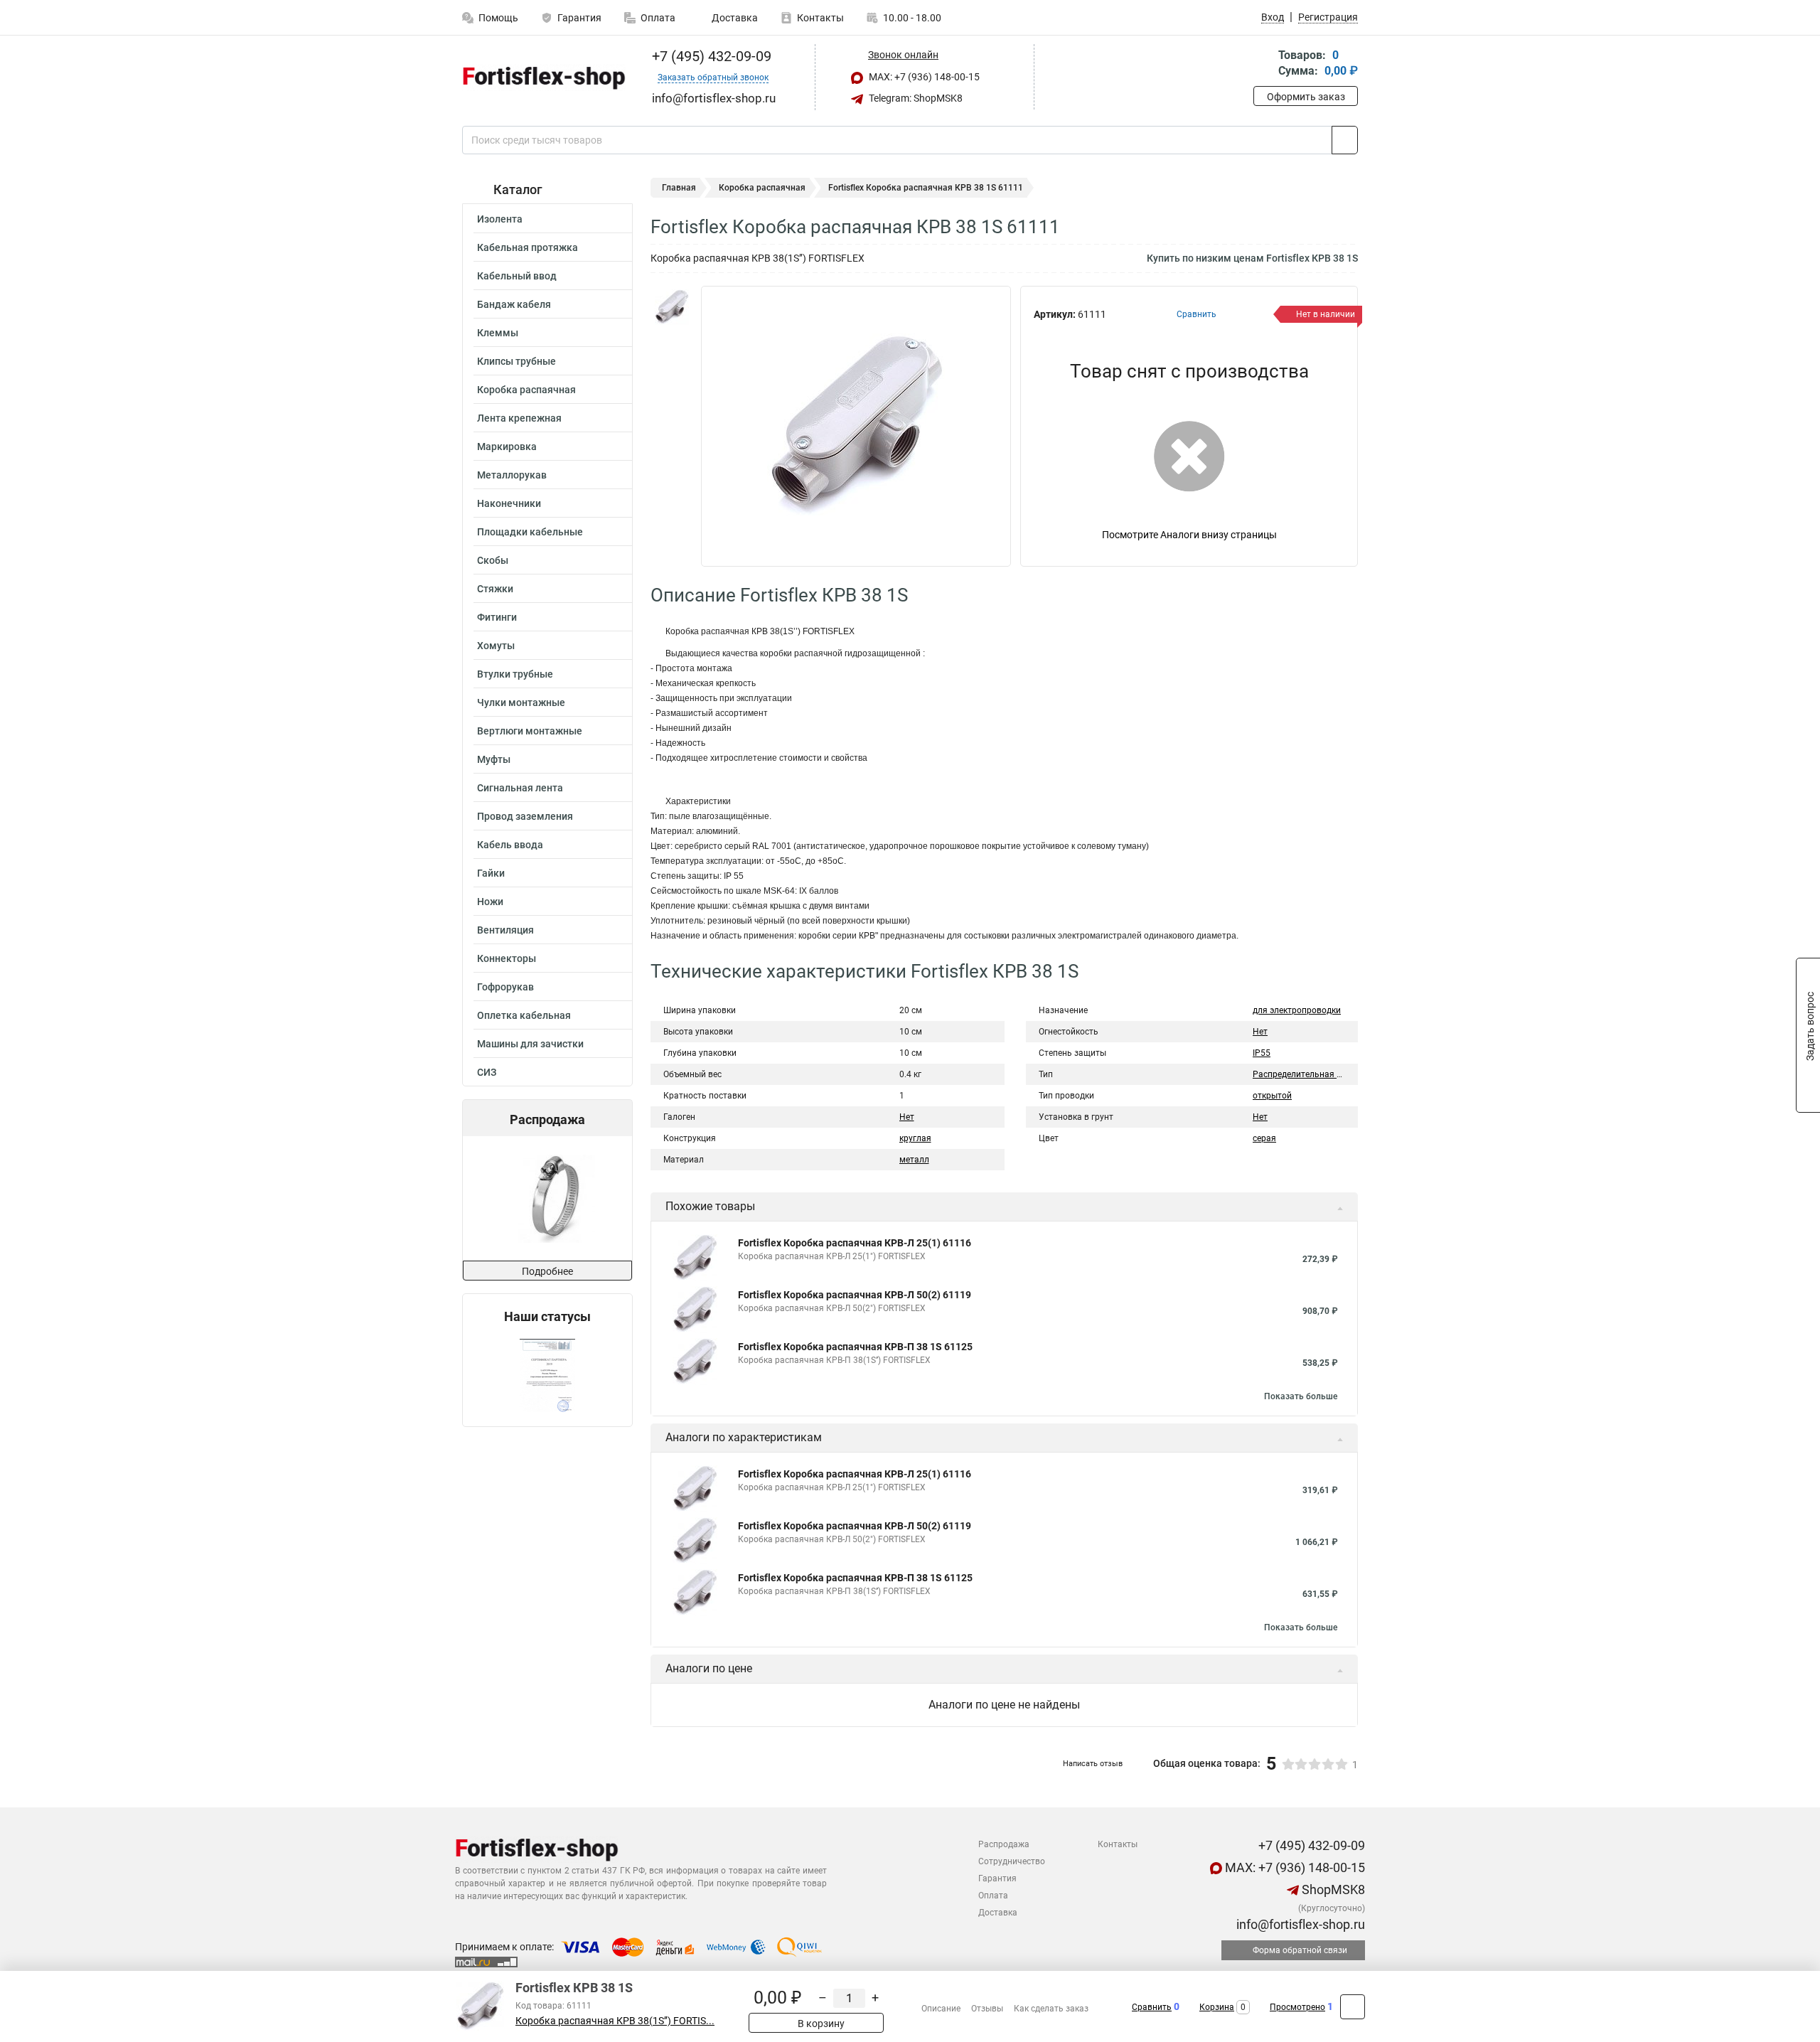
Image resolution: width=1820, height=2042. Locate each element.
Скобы (493, 560)
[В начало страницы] (1353, 2007)
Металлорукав (512, 475)
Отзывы (987, 2009)
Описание (941, 2009)
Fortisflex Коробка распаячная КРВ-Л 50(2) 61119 (855, 1295)
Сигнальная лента (520, 788)
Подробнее (547, 1271)
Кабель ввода (510, 845)
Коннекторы (507, 958)
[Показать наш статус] (547, 1375)
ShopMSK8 (1332, 1889)
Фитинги (497, 617)
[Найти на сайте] (1345, 140)
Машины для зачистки (530, 1044)
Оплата (658, 18)
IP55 (1262, 1053)
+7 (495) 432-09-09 (710, 56)
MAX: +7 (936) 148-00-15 (923, 77)
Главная (679, 188)
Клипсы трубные (516, 361)
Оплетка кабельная (524, 1015)
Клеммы (498, 333)
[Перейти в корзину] (1263, 64)
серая (1264, 1138)
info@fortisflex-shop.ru (1299, 1924)
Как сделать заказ (1051, 2009)
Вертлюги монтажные (530, 731)
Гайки (491, 873)
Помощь (498, 18)
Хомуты (496, 646)
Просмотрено (1297, 2007)
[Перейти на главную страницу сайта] (542, 77)
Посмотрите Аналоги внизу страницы (1189, 535)
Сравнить (1152, 2007)
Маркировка (507, 447)
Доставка (734, 18)
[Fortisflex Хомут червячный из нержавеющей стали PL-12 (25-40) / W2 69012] (546, 1198)
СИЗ (487, 1072)
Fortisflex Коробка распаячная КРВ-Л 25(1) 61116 (855, 1243)
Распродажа (1004, 1844)
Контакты (820, 18)
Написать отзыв (1093, 1764)
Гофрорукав (505, 987)
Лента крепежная (519, 418)
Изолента (500, 219)
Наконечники (509, 503)
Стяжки (495, 589)
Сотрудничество (1012, 1861)
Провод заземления (525, 816)
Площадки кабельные (530, 532)
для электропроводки (1297, 1010)
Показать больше (1301, 1396)
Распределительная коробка (1311, 1074)
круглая (915, 1138)
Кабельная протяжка (528, 247)
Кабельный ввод (517, 276)
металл (914, 1160)
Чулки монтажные (521, 702)
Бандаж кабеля (514, 304)
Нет (907, 1117)
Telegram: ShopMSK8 (915, 98)
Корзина (1217, 2007)
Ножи (490, 902)
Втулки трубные (515, 674)
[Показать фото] (672, 307)
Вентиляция (505, 930)
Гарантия (579, 18)
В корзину (820, 2024)
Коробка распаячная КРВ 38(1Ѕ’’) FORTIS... (615, 2021)
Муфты (494, 759)
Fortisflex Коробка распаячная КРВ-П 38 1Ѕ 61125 (855, 1347)
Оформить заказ (1306, 97)
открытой (1272, 1096)
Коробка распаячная (526, 390)
